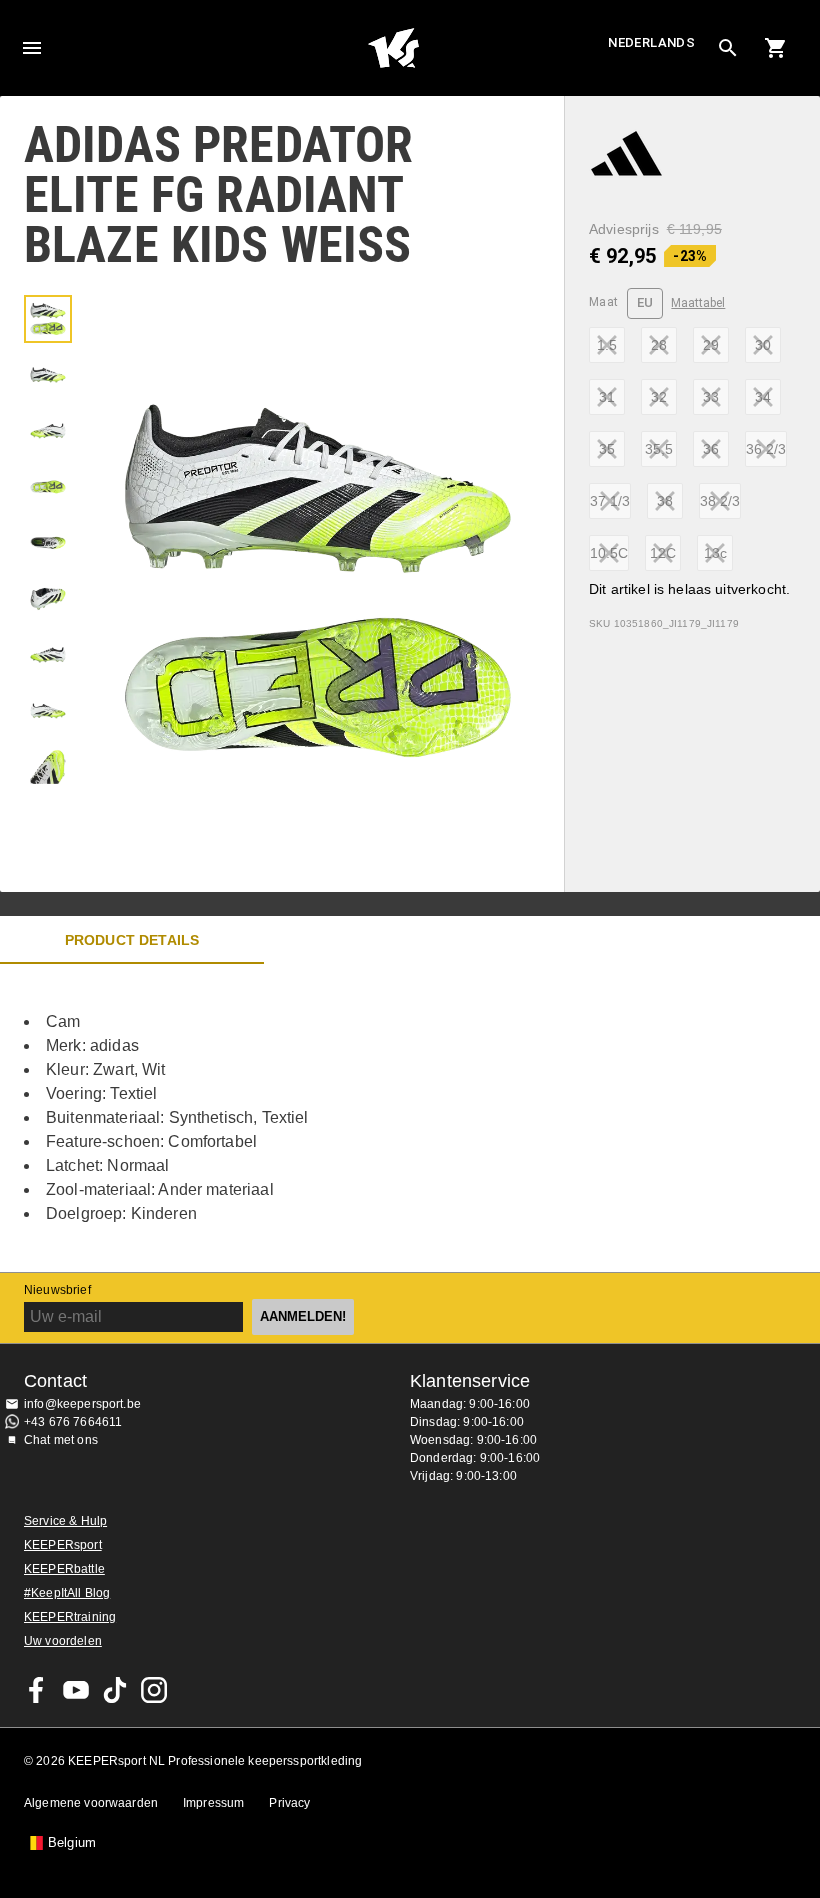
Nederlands (651, 42)
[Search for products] (728, 48)
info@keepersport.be (82, 1404)
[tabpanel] (350, 1118)
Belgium (72, 1843)
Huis (393, 48)
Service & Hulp (65, 1521)
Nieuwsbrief (57, 1290)
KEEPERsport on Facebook (37, 1690)
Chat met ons (61, 1440)
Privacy (289, 1803)
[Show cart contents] (776, 48)
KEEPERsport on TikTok (115, 1690)
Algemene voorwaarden (91, 1803)
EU (645, 302)
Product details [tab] (132, 940)
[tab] (48, 319)
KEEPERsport (63, 1545)
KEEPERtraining (70, 1617)
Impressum (213, 1803)
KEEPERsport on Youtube (76, 1690)
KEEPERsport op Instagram (154, 1690)
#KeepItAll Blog (67, 1593)
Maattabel (698, 303)
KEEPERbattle (64, 1569)
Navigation (32, 48)
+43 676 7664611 (73, 1422)
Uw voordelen (63, 1641)
